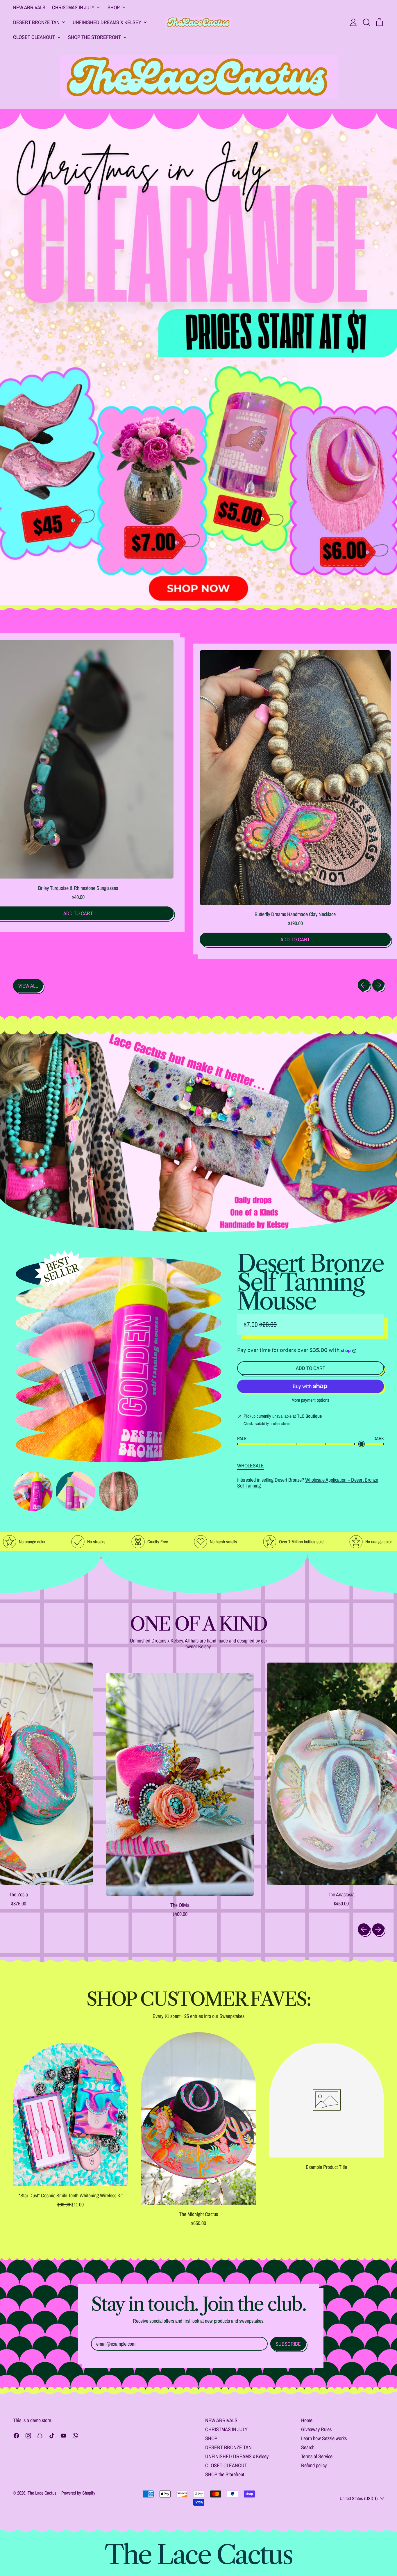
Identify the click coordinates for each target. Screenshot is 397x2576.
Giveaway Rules (316, 2429)
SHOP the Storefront (225, 2474)
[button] (366, 22)
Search (308, 2447)
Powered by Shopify (78, 2493)
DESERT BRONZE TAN (228, 2447)
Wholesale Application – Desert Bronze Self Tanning (308, 1483)
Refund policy (314, 2465)
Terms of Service (317, 2456)
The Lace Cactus (42, 2493)
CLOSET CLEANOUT (226, 2465)
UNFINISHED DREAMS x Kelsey (237, 2456)
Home (307, 2420)
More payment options (310, 1400)
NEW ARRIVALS (29, 7)
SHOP (211, 2438)
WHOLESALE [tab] (251, 1466)
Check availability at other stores (267, 1424)
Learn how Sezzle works (324, 2438)
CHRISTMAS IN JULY (226, 2429)
